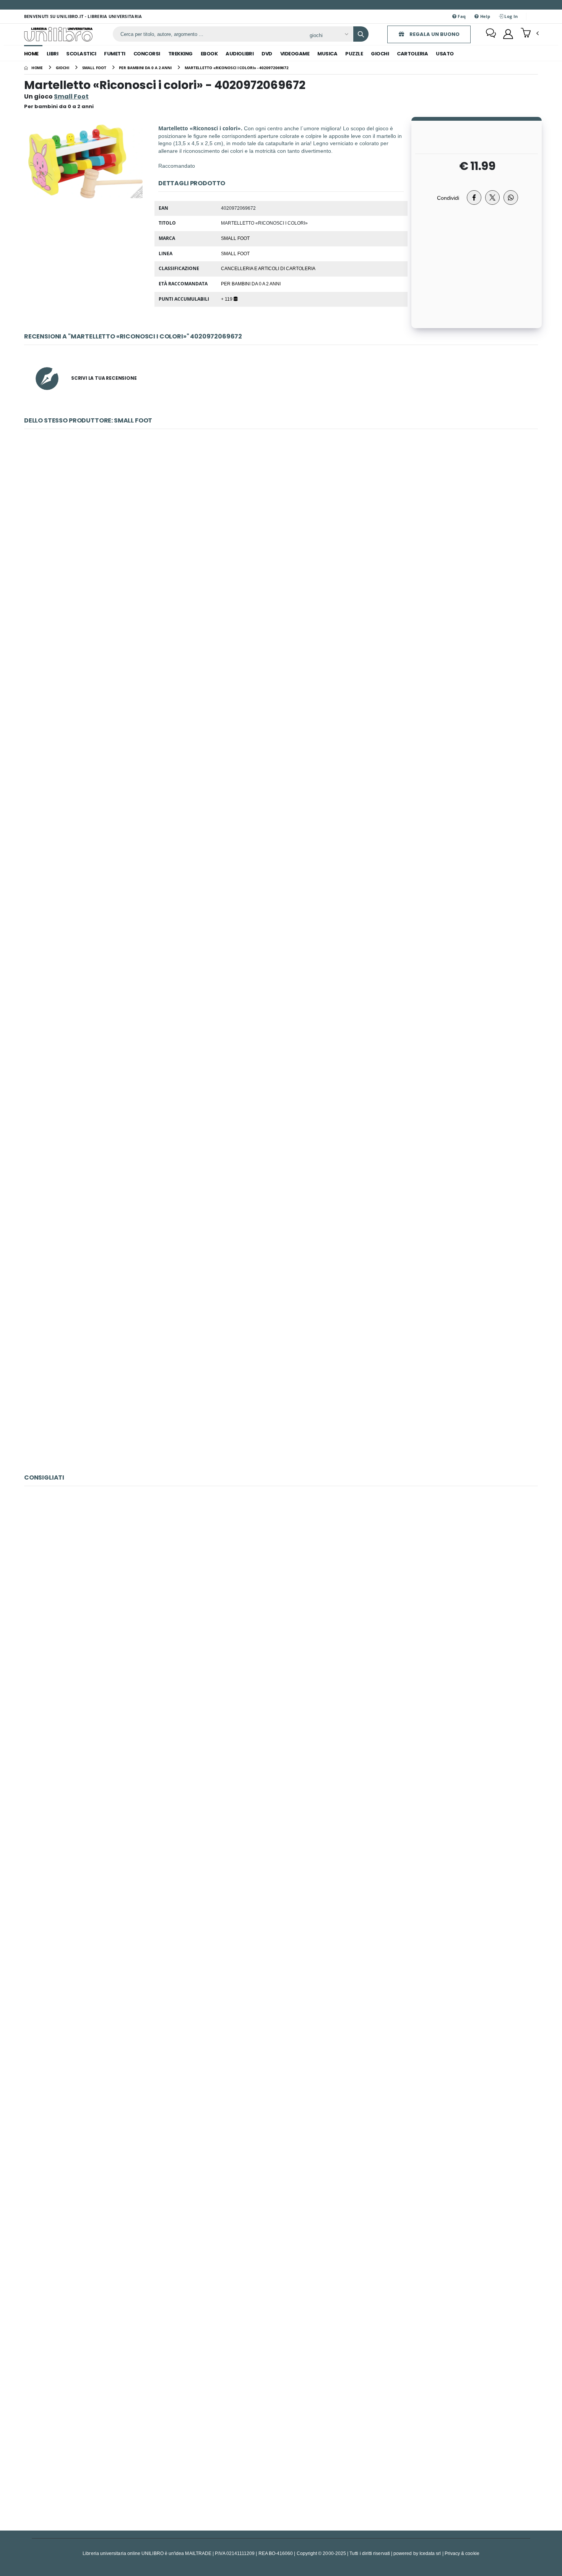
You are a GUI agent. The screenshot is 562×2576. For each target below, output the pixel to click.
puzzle (354, 54)
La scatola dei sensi (281, 873)
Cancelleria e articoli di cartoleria (268, 268)
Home (31, 54)
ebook (209, 54)
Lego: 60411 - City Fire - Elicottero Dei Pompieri (281, 2271)
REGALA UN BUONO (434, 34)
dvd (267, 54)
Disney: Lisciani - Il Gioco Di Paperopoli (281, 2100)
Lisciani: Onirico (281, 1930)
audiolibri (240, 54)
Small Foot (235, 238)
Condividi (448, 198)
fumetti (115, 54)
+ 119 (227, 299)
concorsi (147, 54)
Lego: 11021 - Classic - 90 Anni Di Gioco (281, 2441)
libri (53, 54)
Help (485, 16)
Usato (445, 54)
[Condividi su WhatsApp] (511, 198)
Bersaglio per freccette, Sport (281, 703)
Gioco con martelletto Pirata (281, 1384)
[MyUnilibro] (508, 34)
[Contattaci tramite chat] (491, 34)
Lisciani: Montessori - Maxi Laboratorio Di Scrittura (281, 1760)
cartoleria (412, 54)
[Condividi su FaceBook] (474, 198)
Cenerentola (281, 1589)
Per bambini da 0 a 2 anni (251, 283)
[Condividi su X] (492, 198)
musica (327, 54)
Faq (461, 16)
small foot (235, 253)
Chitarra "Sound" (281, 532)
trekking (180, 54)
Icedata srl (430, 2553)
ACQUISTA (284, 587)
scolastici (81, 54)
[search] (361, 34)
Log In (510, 16)
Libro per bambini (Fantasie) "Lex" (281, 1043)
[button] (530, 34)
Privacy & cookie (462, 2553)
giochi (380, 54)
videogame (295, 54)
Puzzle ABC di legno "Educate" (281, 1214)
